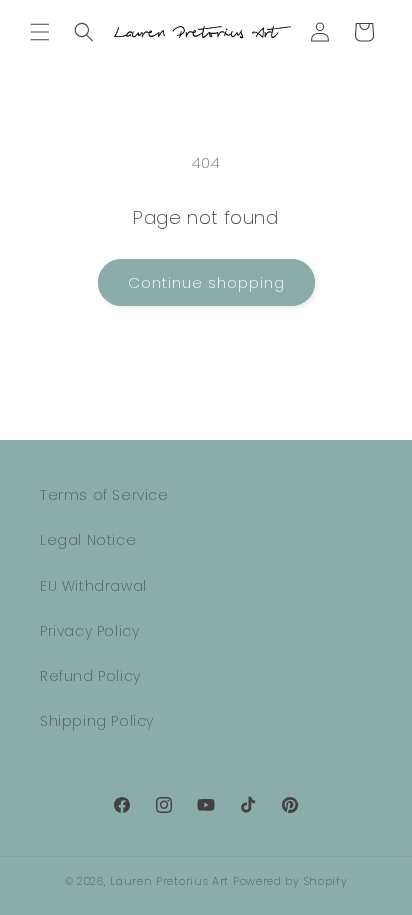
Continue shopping (206, 282)
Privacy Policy (89, 631)
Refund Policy (90, 676)
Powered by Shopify (290, 881)
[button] (40, 32)
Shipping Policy (97, 721)
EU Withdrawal (93, 586)
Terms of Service (104, 495)
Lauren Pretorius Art (169, 881)
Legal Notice (88, 540)
